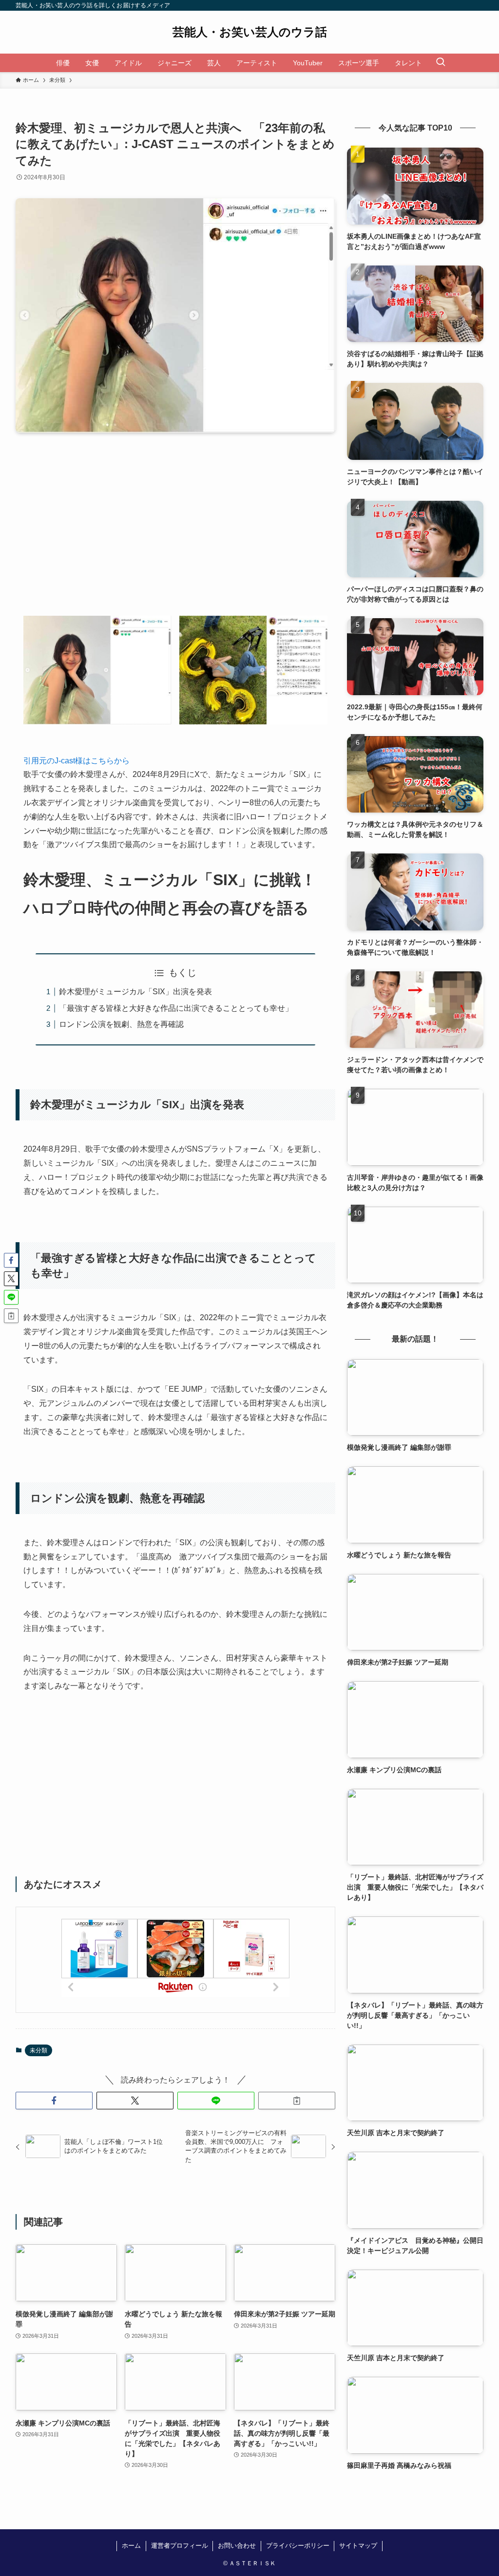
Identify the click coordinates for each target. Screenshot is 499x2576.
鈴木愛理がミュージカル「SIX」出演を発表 (135, 992)
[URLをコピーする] (297, 2101)
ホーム (131, 2546)
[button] (54, 2101)
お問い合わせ (237, 2546)
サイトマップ (358, 2546)
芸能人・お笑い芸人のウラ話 (250, 32)
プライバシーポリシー (298, 2546)
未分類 (38, 2050)
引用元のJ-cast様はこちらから (77, 761)
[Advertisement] (175, 532)
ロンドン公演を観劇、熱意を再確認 (121, 1024)
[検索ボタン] (441, 63)
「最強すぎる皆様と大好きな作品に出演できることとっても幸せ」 (176, 1008)
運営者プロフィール (180, 2546)
